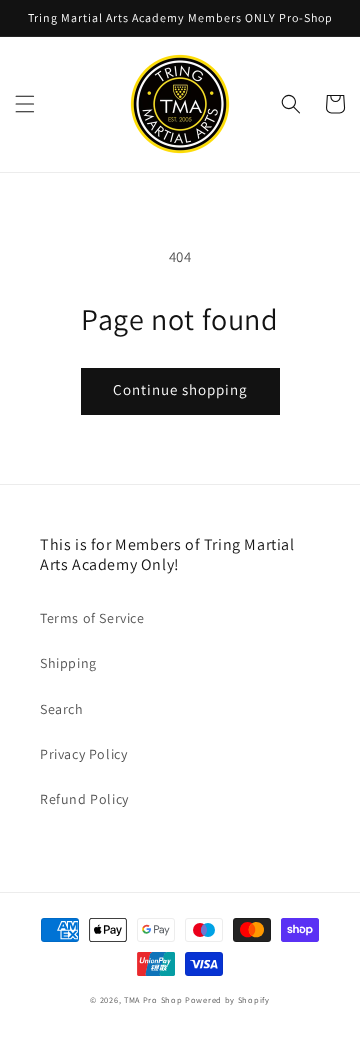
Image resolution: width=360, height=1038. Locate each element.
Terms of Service (92, 618)
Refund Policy (84, 799)
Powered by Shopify (227, 999)
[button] (25, 104)
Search (62, 709)
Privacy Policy (83, 754)
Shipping (68, 663)
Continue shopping (180, 389)
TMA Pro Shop (153, 999)
